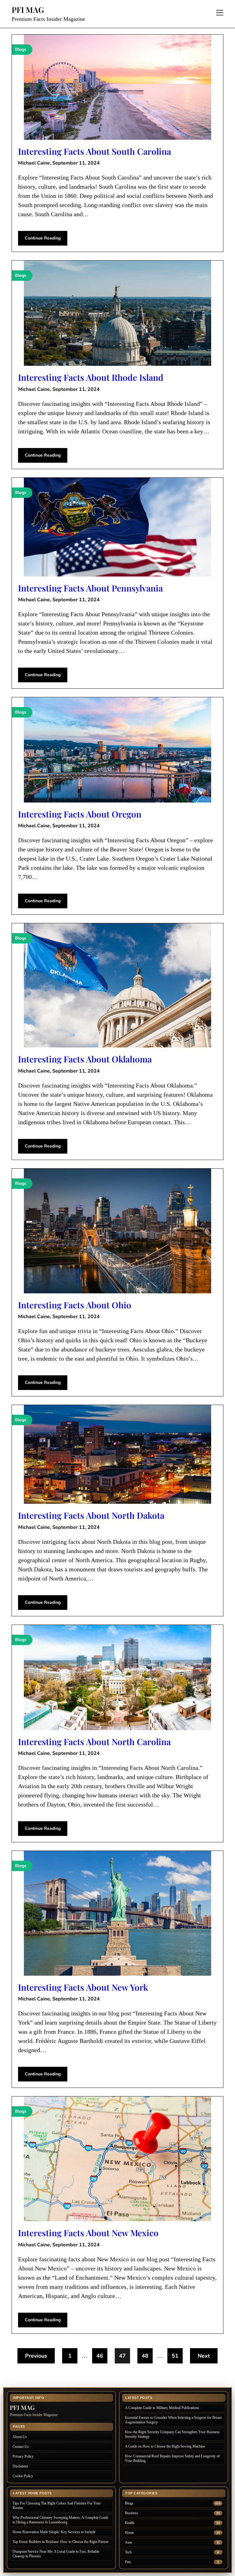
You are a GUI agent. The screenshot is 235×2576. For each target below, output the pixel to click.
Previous (36, 2356)
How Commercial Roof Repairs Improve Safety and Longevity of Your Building (172, 2458)
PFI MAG (28, 10)
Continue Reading (43, 238)
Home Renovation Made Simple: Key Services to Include (54, 2532)
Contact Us (21, 2447)
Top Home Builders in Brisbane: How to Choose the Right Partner (61, 2542)
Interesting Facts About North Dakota (91, 1515)
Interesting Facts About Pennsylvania (90, 588)
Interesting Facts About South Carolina (95, 151)
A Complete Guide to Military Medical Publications (162, 2408)
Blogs (129, 2503)
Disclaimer (20, 2466)
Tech (128, 2552)
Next (204, 2356)
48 (145, 2356)
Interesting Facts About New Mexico (88, 2233)
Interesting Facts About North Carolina (94, 1742)
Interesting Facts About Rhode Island (91, 377)
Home (129, 2533)
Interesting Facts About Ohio (75, 1305)
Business (131, 2513)
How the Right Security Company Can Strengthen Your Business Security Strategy (172, 2434)
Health (130, 2523)
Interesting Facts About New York (83, 1987)
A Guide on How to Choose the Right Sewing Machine (165, 2446)
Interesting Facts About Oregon (80, 814)
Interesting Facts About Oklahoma (85, 1059)
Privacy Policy (23, 2456)
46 (100, 2356)
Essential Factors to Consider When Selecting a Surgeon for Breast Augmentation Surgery (173, 2420)
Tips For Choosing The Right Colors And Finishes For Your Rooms (57, 2506)
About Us (20, 2437)
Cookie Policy (23, 2476)
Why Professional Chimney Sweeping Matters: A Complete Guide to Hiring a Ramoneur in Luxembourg (60, 2520)
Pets (128, 2562)
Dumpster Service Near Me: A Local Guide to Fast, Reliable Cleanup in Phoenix (56, 2554)
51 (175, 2356)
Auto (129, 2542)
